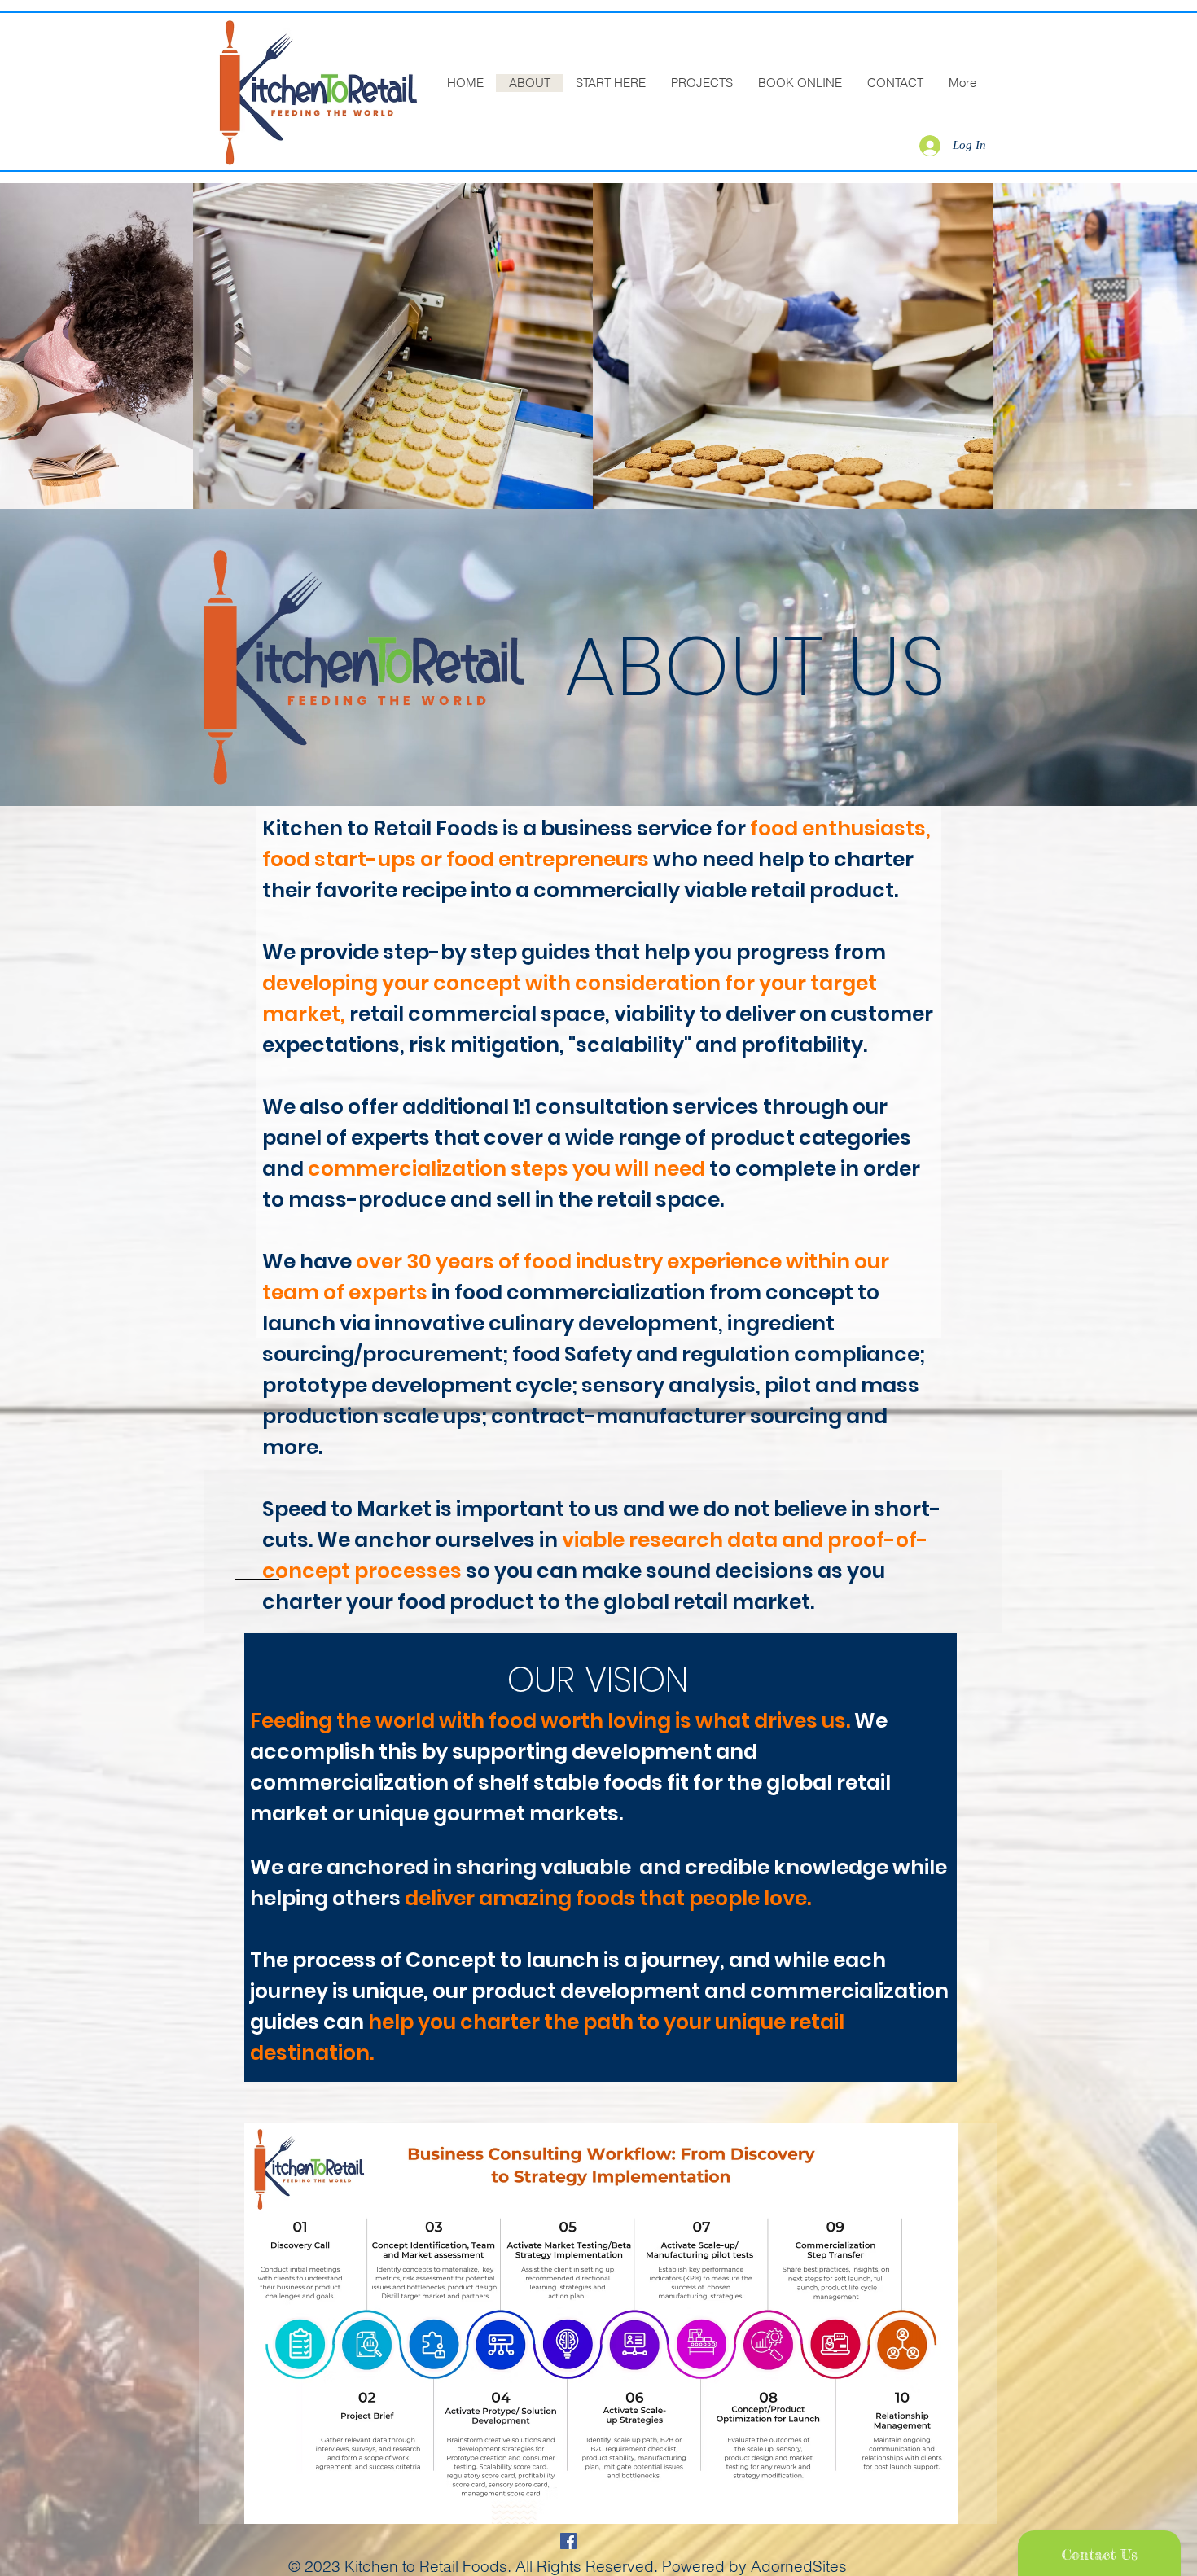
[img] (393, 346)
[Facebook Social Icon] (568, 2541)
